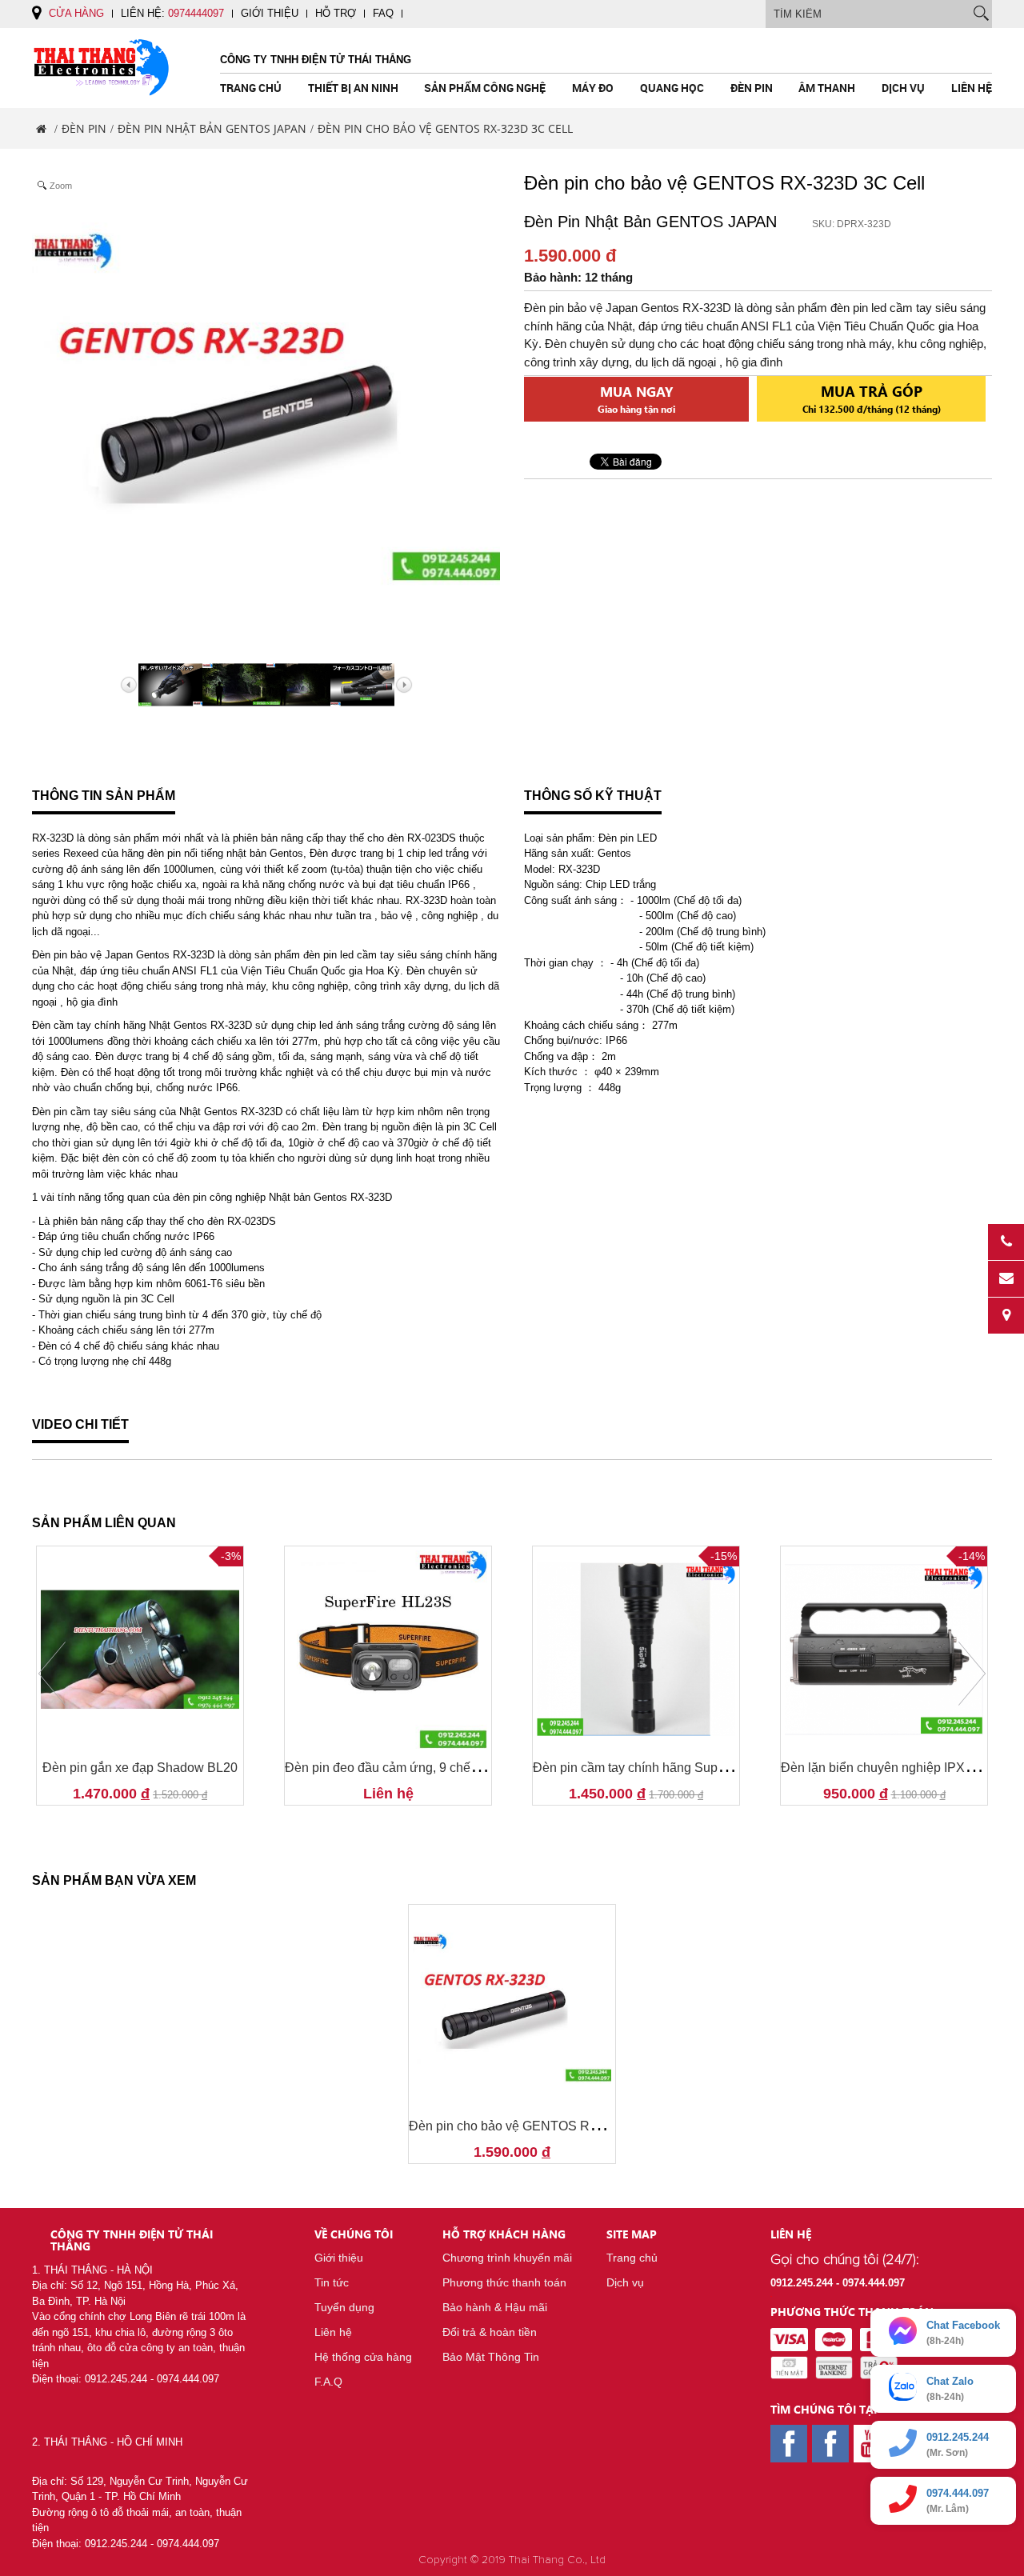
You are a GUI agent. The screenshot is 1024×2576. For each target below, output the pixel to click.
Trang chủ (251, 88)
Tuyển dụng (344, 2307)
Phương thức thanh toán (504, 2282)
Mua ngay (636, 399)
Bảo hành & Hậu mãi (495, 2307)
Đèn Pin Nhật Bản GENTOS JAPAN (212, 128)
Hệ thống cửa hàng (363, 2357)
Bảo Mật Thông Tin (491, 2357)
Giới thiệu (270, 13)
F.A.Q (328, 2382)
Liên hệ (972, 88)
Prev (52, 1674)
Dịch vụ (903, 88)
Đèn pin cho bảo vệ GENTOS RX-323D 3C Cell (544, 2126)
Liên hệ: (172, 13)
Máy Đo (593, 88)
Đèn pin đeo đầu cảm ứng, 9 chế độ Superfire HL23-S (438, 1768)
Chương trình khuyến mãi (507, 2258)
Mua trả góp (872, 398)
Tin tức (332, 2282)
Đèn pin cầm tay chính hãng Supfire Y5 (644, 1768)
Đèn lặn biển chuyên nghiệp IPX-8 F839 (895, 1768)
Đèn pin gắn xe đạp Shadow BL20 (140, 1768)
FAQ (383, 13)
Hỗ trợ (336, 13)
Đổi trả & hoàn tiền (490, 2332)
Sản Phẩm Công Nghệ (485, 88)
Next (972, 1674)
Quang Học (672, 88)
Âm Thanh (827, 88)
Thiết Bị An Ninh (353, 88)
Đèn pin (752, 88)
